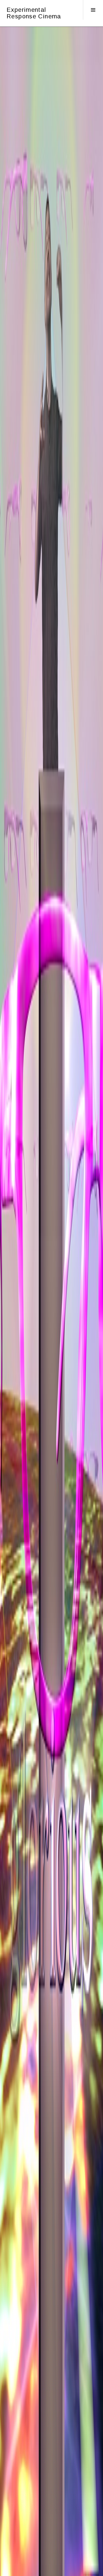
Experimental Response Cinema (34, 13)
